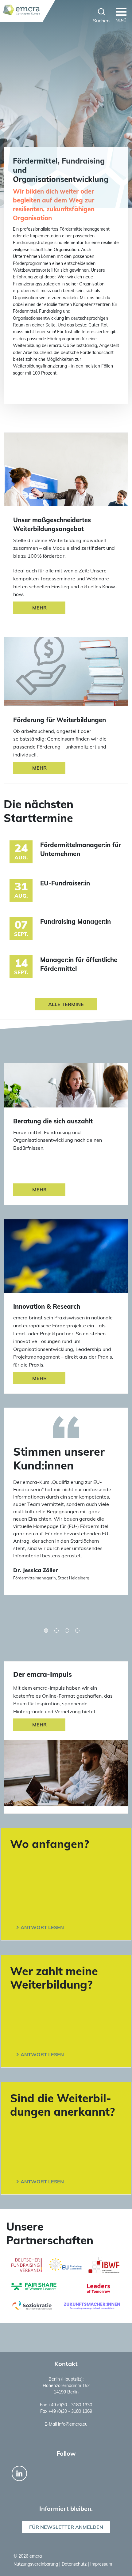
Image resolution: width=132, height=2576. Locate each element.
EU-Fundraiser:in (65, 883)
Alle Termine (66, 1004)
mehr (39, 1725)
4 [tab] (77, 1631)
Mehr (39, 608)
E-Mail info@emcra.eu (66, 2424)
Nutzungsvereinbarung (36, 2564)
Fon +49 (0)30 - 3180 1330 (66, 2405)
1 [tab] (46, 1631)
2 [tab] (56, 1631)
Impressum (101, 2564)
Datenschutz (75, 2564)
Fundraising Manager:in (76, 921)
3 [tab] (67, 1631)
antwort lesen (42, 1927)
